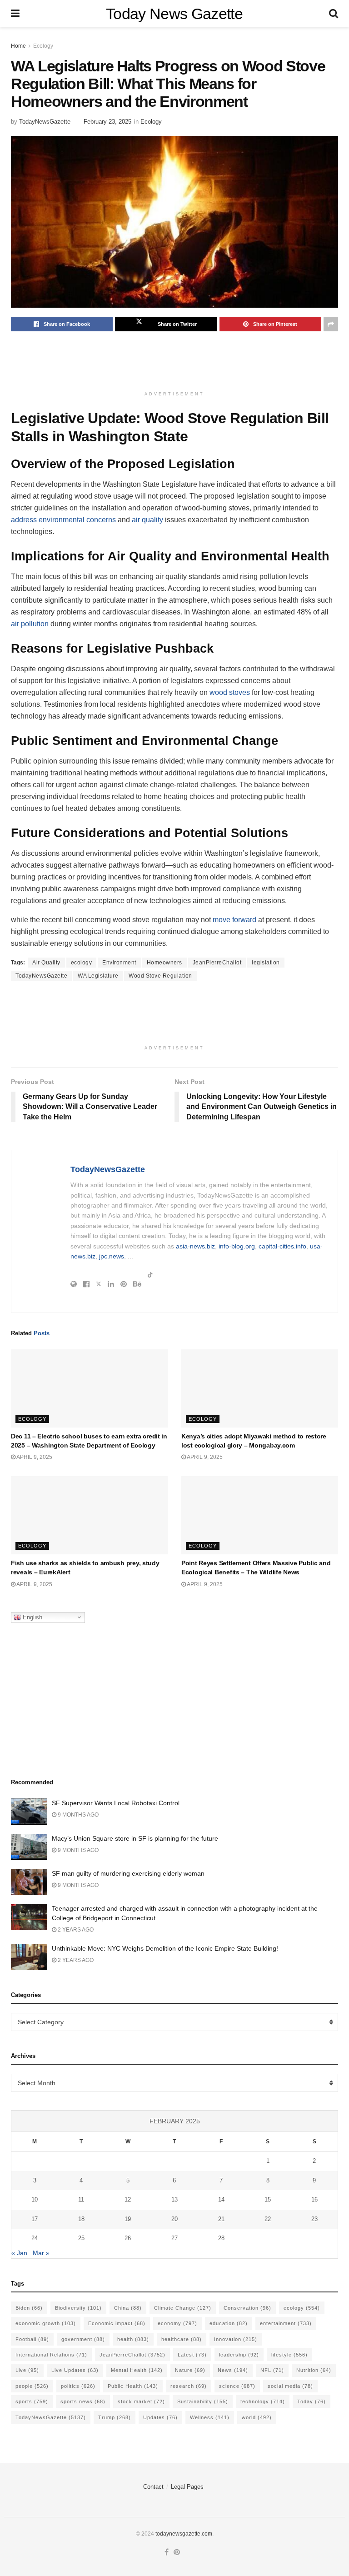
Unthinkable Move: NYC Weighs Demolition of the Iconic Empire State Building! (165, 1948)
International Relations (51, 2355)
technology (263, 2401)
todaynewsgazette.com (184, 2534)
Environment (119, 963)
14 (221, 2199)
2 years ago (75, 1930)
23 (314, 2219)
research (189, 2386)
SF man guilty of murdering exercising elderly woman (128, 1873)
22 (268, 2219)
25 (81, 2238)
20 (174, 2219)
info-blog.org (237, 1246)
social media (290, 2386)
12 (128, 2199)
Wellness (210, 2417)
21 (221, 2219)
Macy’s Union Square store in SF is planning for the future (135, 1838)
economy (177, 2323)
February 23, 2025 (107, 122)
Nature (190, 2370)
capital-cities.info (282, 1246)
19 (128, 2219)
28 (221, 2238)
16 (314, 2199)
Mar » (41, 2253)
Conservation (247, 2308)
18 (81, 2219)
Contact (153, 2487)
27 (174, 2238)
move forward (234, 920)
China (128, 2308)
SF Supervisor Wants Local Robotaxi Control (116, 1803)
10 (35, 2199)
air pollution (30, 624)
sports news (83, 2401)
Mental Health (137, 2370)
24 (35, 2238)
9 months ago (77, 1815)
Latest (192, 2355)
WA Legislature (98, 976)
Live (27, 2370)
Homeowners (165, 963)
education (229, 2323)
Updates (160, 2417)
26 (128, 2238)
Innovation (236, 2339)
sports (32, 2401)
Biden (29, 2308)
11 (81, 2199)
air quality (147, 520)
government (83, 2339)
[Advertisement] (176, 363)
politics (78, 2386)
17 (35, 2219)
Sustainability (203, 2401)
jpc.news (112, 1256)
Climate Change (183, 2308)
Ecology (43, 46)
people (32, 2386)
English (32, 1617)
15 (268, 2199)
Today (312, 2401)
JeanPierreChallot (217, 963)
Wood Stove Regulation (160, 976)
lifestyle (289, 2355)
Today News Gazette (174, 14)
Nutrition (314, 2370)
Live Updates (75, 2370)
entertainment (286, 2323)
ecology (82, 963)
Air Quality (46, 963)
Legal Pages (187, 2487)
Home (18, 46)
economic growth (46, 2323)
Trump (115, 2417)
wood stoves (230, 692)
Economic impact (117, 2323)
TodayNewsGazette (45, 122)
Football (32, 2339)
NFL (272, 2370)
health (133, 2339)
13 (174, 2199)
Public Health (133, 2386)
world (257, 2417)
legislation (266, 963)
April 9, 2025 (34, 1457)
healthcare (182, 2339)
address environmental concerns (63, 520)
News (233, 2370)
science (237, 2386)
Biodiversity (78, 2308)
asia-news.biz (195, 1246)
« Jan (19, 2253)
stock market (141, 2401)
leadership (239, 2355)
